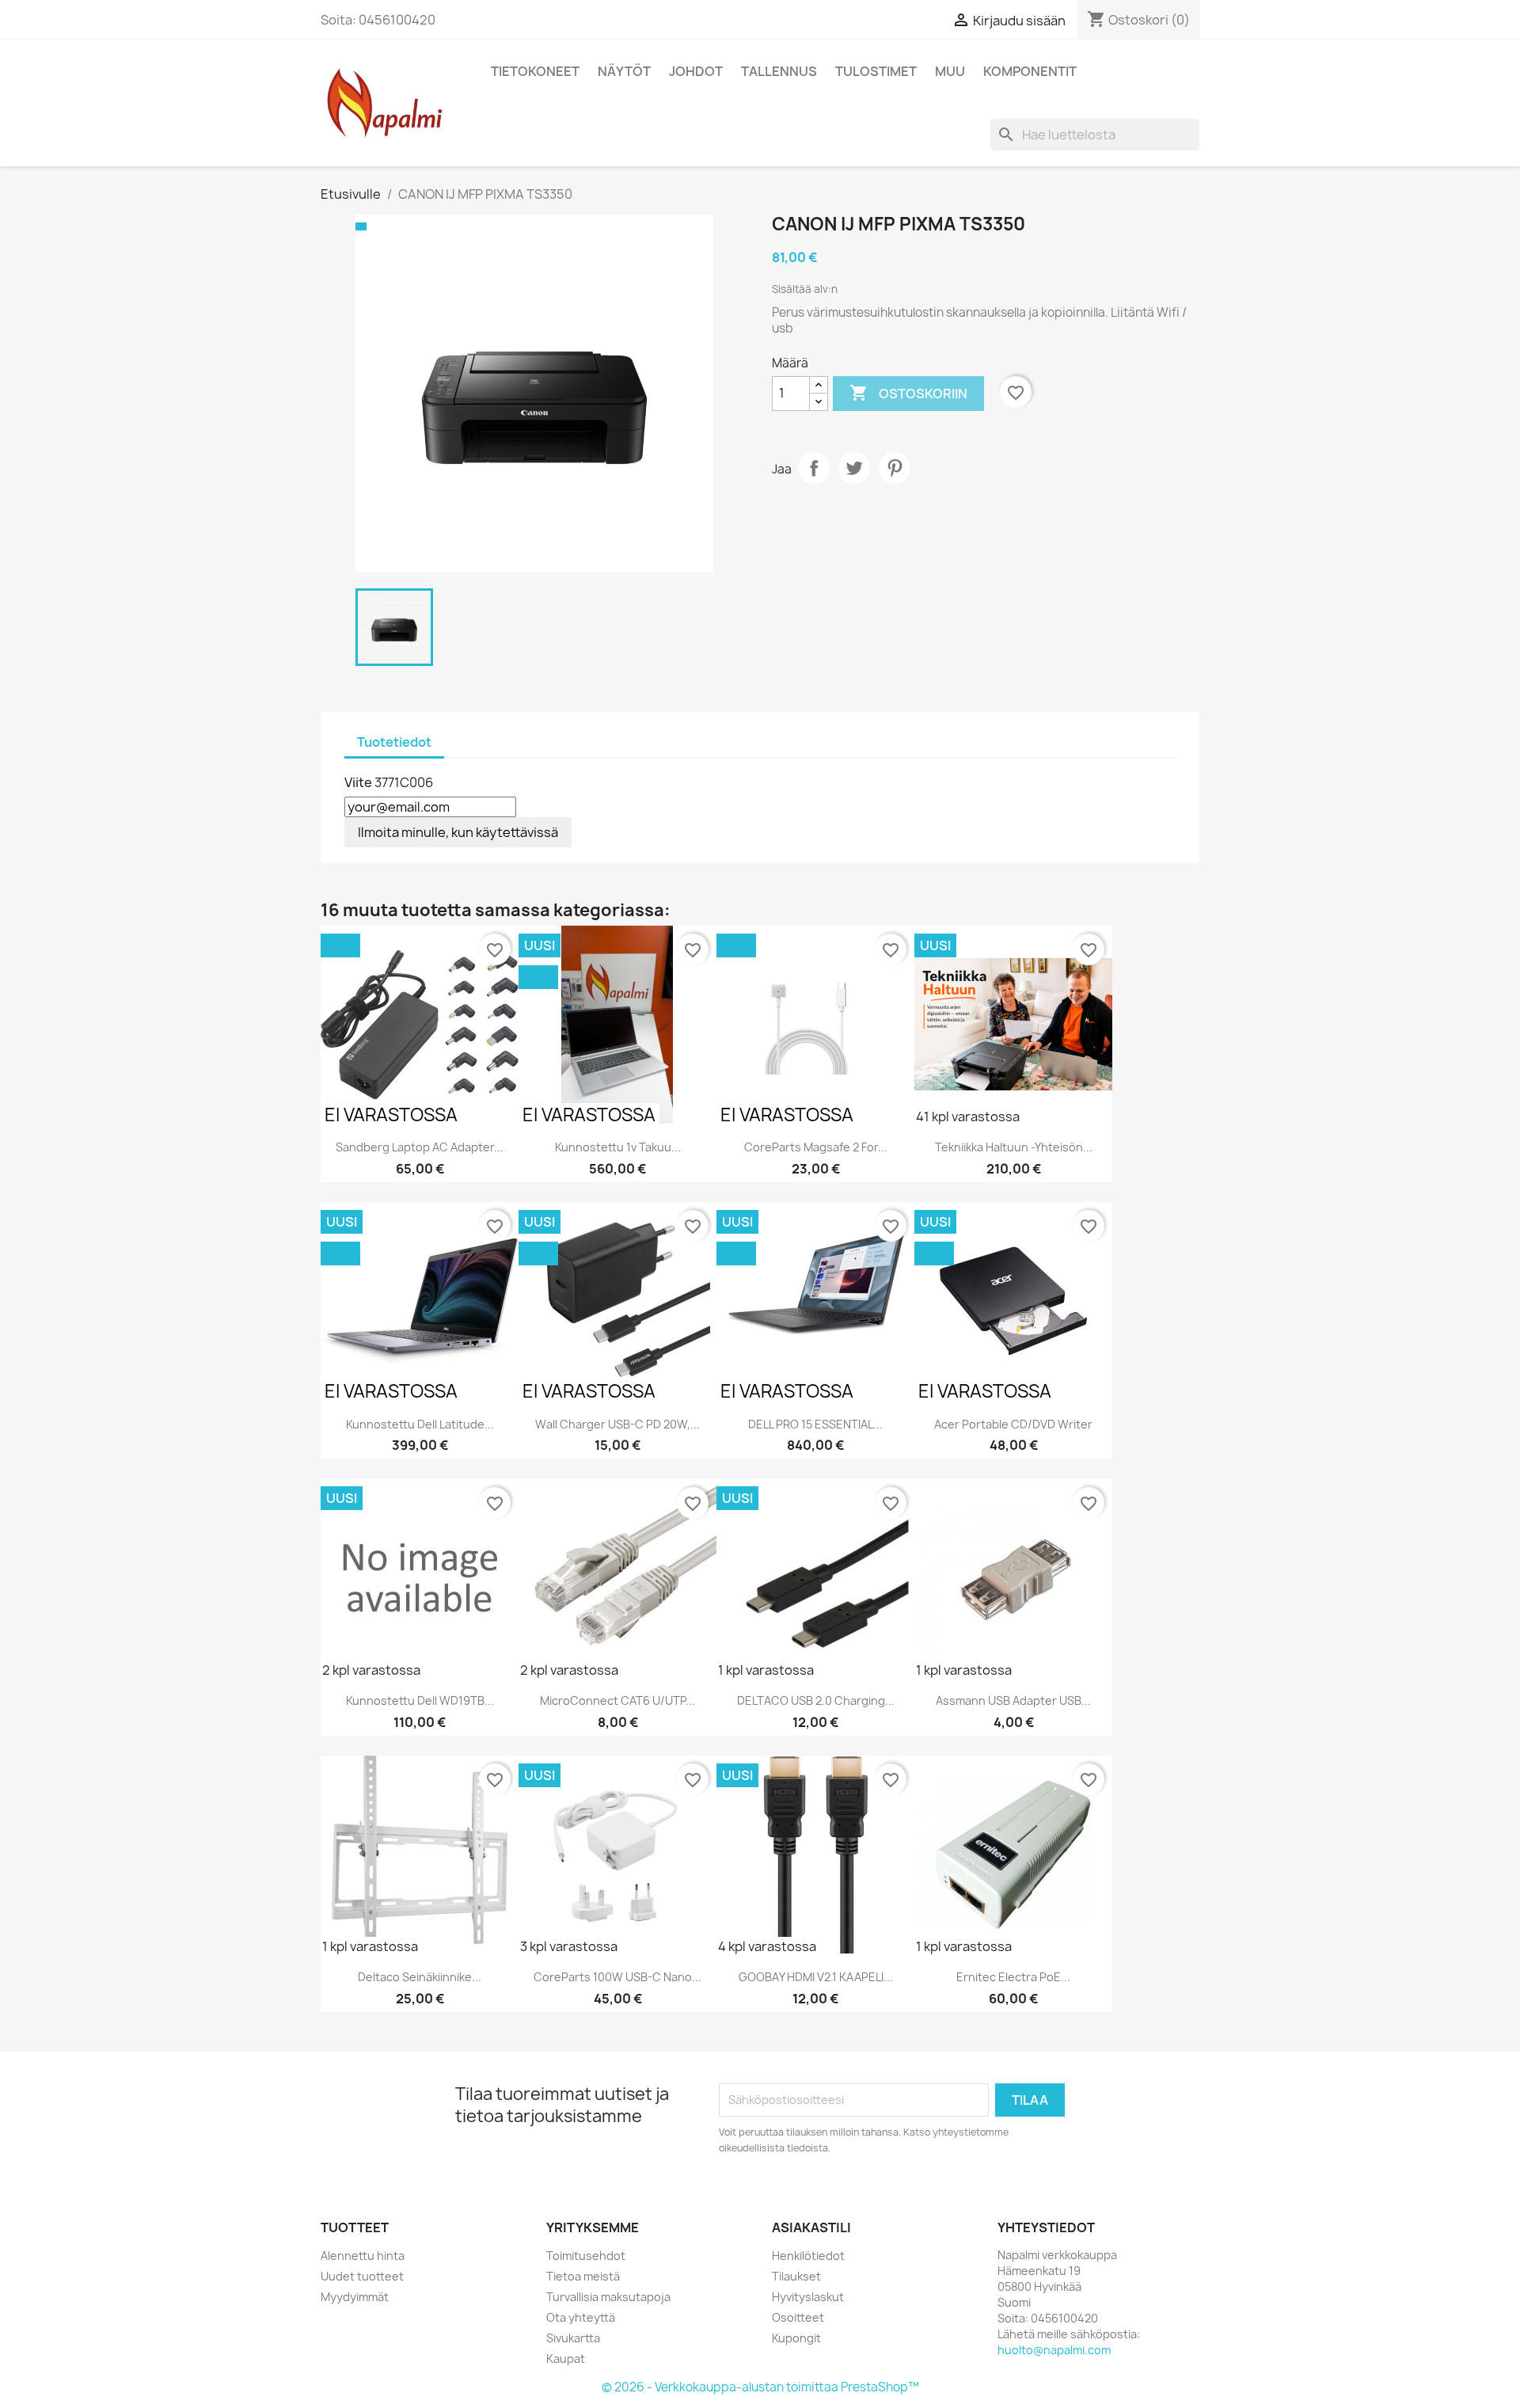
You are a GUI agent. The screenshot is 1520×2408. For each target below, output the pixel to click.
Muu (950, 71)
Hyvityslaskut (808, 2297)
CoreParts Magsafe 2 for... (816, 1147)
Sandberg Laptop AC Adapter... (420, 1147)
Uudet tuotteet (362, 2276)
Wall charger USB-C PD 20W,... (617, 1424)
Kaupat (566, 2359)
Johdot (696, 71)
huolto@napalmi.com (1054, 2350)
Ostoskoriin (908, 393)
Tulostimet (876, 71)
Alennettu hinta (363, 2256)
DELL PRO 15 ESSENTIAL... (815, 1424)
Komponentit (1030, 71)
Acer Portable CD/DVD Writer (1013, 1424)
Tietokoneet (535, 71)
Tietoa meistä (583, 2276)
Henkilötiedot (808, 2256)
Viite (358, 782)
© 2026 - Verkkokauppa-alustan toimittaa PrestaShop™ (760, 2387)
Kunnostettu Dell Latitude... (420, 1424)
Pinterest (895, 468)
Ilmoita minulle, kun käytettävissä (458, 832)
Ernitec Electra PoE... (1013, 1977)
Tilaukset (796, 2276)
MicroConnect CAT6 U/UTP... (617, 1700)
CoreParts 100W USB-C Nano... (617, 1977)
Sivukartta (573, 2338)
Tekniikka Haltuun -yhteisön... (1014, 1147)
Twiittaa (854, 468)
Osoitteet (798, 2317)
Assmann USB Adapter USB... (1013, 1700)
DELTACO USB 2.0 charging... (816, 1700)
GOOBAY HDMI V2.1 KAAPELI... (816, 1977)
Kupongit (796, 2338)
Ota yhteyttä (581, 2317)
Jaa (814, 468)
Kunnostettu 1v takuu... (618, 1147)
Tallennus (779, 71)
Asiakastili (811, 2227)
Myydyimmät (355, 2297)
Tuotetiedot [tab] (394, 742)
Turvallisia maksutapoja (608, 2297)
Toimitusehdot (586, 2256)
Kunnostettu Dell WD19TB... (420, 1700)
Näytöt (624, 71)
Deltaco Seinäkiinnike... (420, 1977)
